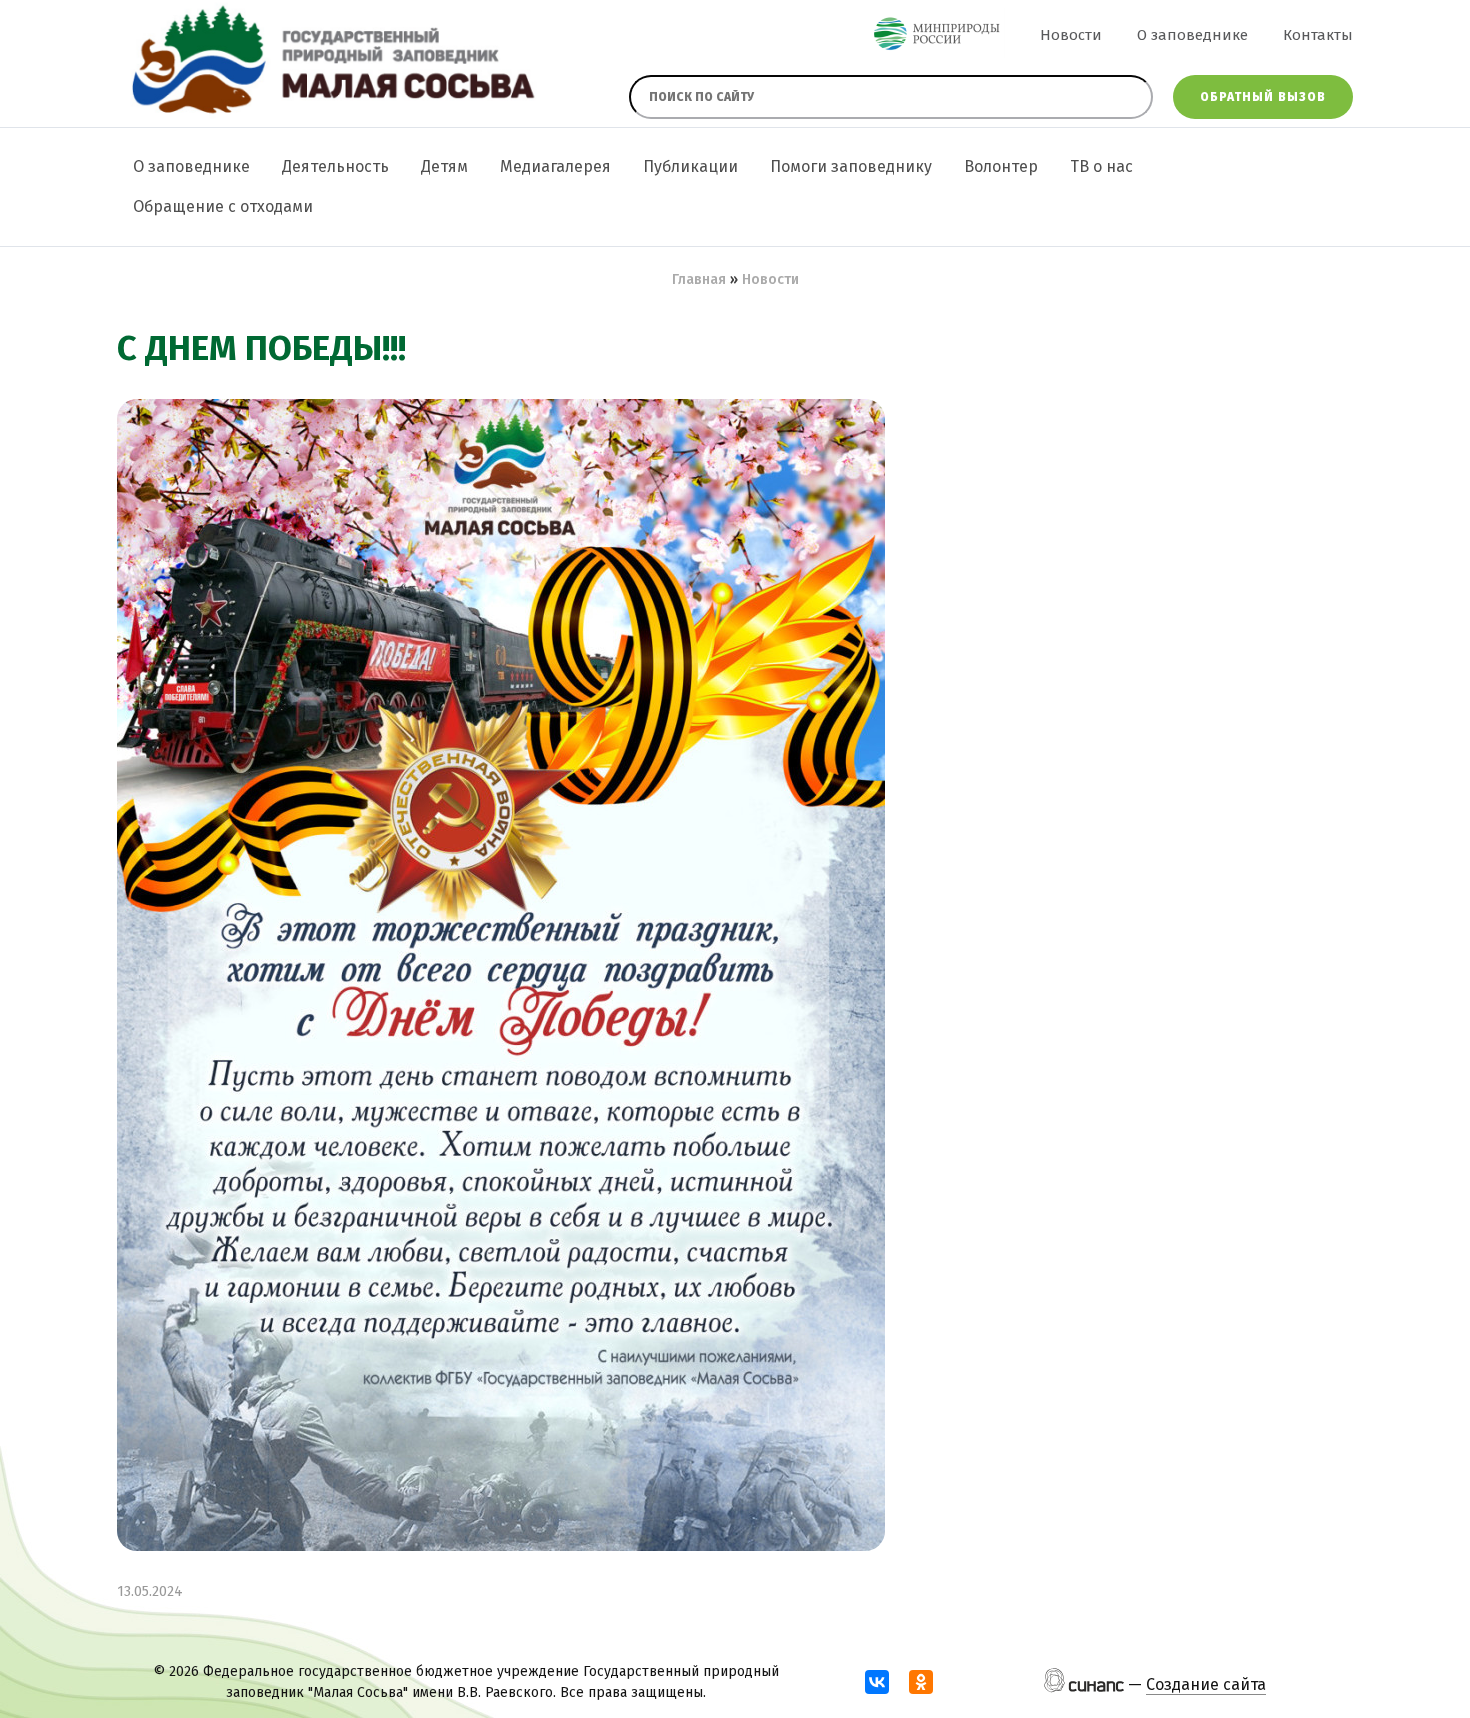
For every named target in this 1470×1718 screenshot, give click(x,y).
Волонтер (1001, 166)
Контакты (1318, 35)
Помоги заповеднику (851, 166)
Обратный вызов (1263, 97)
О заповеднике (1192, 35)
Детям (444, 166)
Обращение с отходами (223, 206)
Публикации (690, 166)
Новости (1071, 35)
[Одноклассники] (921, 1682)
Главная (699, 279)
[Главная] (330, 62)
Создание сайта (1206, 1684)
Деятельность (335, 166)
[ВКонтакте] (877, 1682)
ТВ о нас (1101, 166)
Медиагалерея (555, 166)
